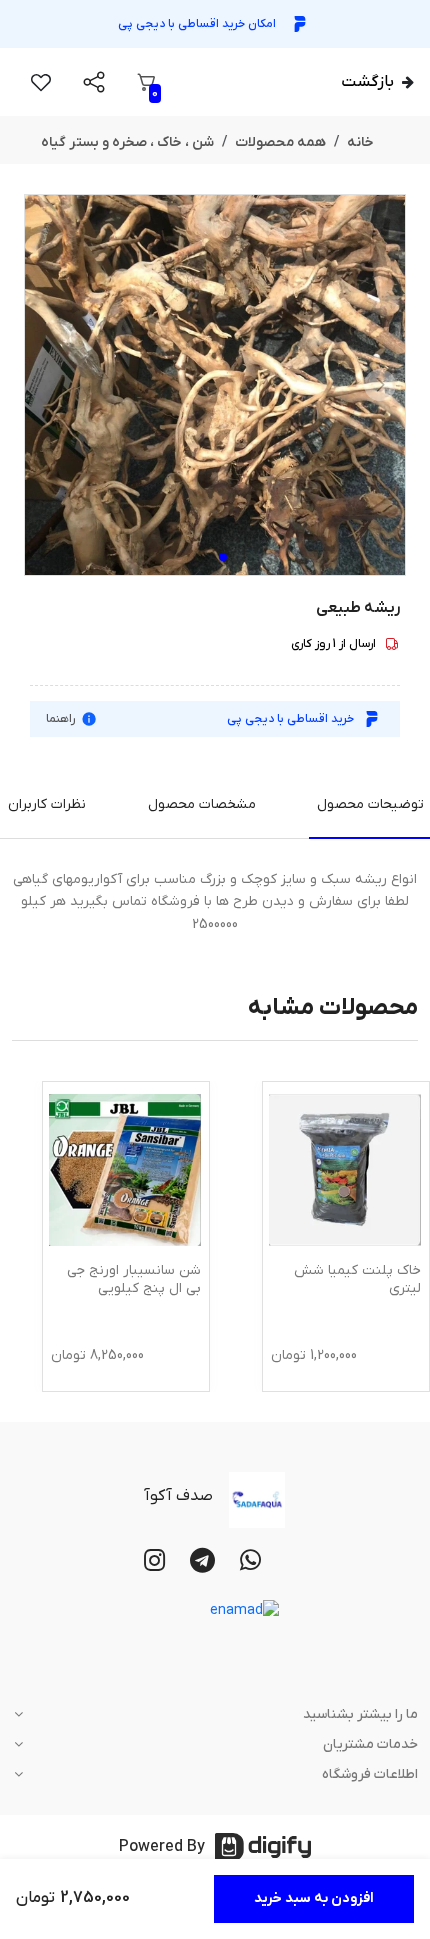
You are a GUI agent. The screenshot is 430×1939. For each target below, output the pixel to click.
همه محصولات (280, 142)
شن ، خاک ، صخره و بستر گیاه (127, 142)
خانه (360, 142)
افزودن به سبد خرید (314, 1898)
